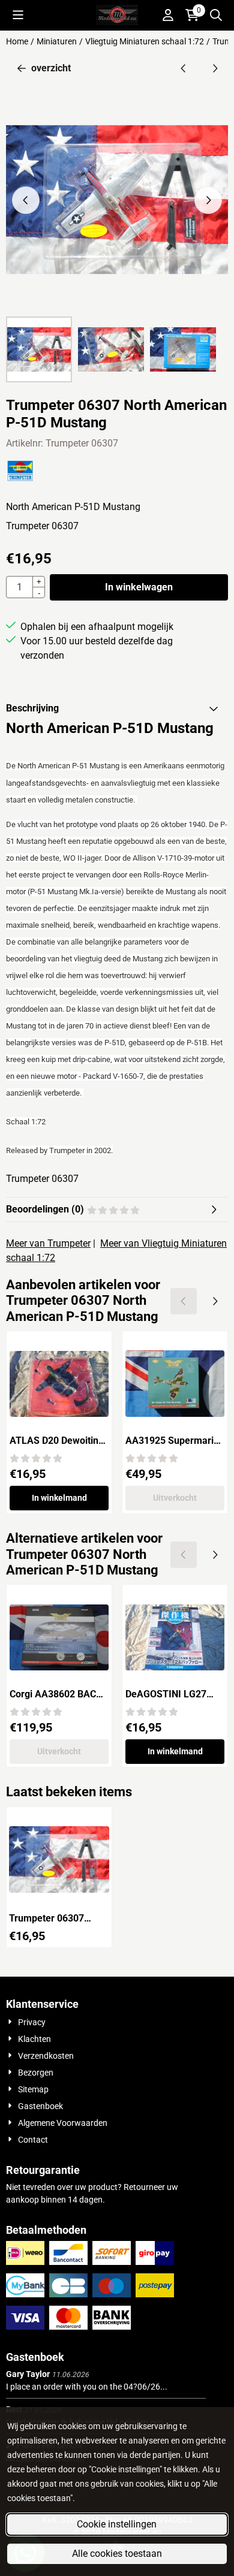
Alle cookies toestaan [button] (117, 2554)
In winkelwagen (139, 587)
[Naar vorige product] (184, 68)
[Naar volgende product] (215, 68)
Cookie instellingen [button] (117, 2524)
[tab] (117, 708)
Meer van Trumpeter (48, 1243)
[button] (18, 15)
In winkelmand (59, 1498)
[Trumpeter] (20, 478)
